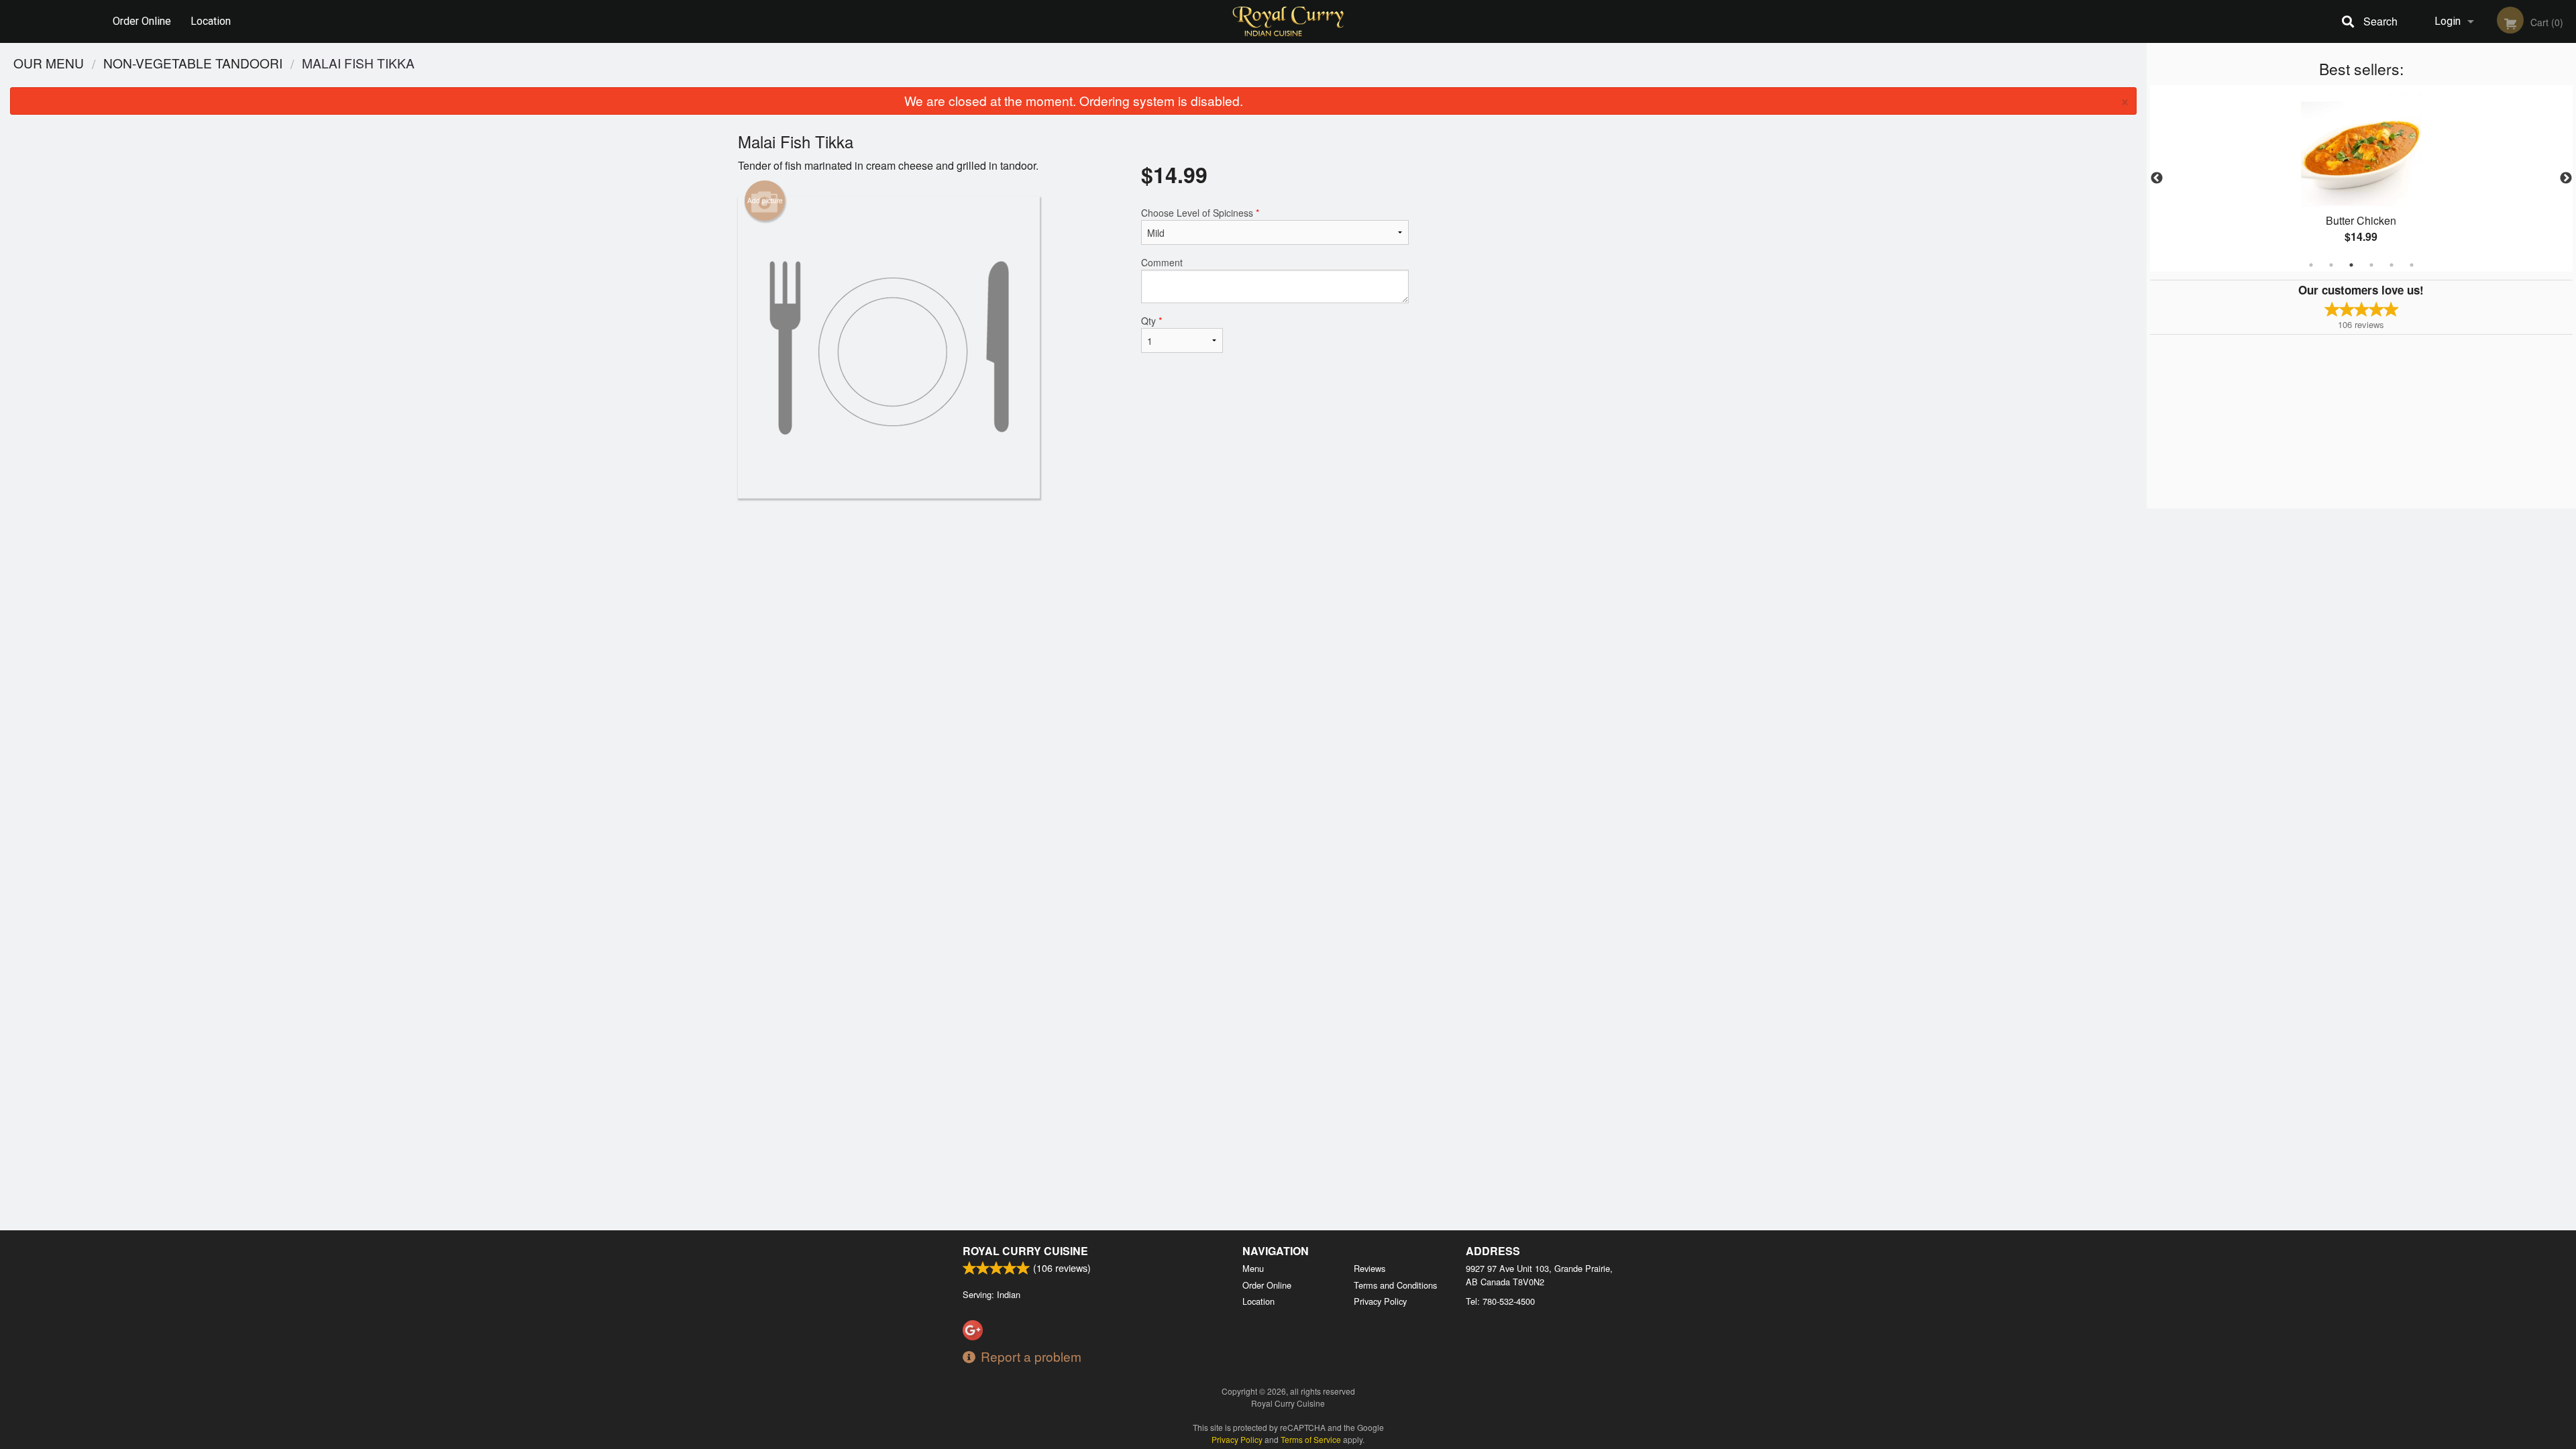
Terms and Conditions (1395, 1285)
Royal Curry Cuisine (1025, 1251)
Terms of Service (1311, 1439)
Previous (2157, 178)
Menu (1253, 1268)
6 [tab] (2412, 265)
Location (211, 21)
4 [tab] (2371, 265)
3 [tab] (2351, 265)
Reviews (1370, 1268)
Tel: (1500, 1301)
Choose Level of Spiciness (1200, 213)
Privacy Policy (1380, 1301)
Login (2448, 21)
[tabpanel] (2361, 178)
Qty (1151, 321)
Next (2566, 178)
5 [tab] (2392, 265)
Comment (1162, 262)
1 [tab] (2311, 265)
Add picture (765, 201)
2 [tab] (2331, 265)
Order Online (142, 21)
